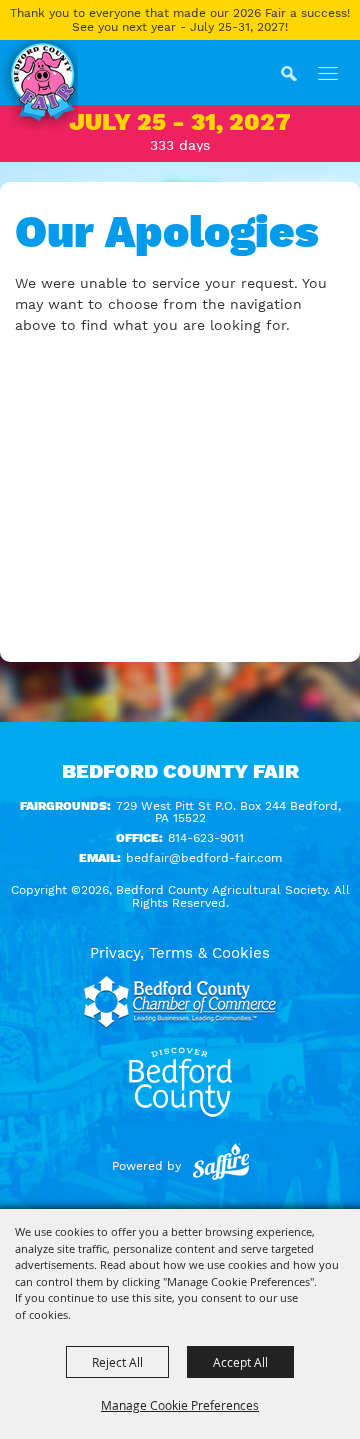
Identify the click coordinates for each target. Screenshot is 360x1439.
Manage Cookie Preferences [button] (180, 1405)
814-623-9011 (206, 838)
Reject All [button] (117, 1362)
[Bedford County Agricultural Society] (39, 85)
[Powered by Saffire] (221, 1166)
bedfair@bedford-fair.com (204, 858)
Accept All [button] (240, 1362)
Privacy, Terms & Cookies (180, 953)
